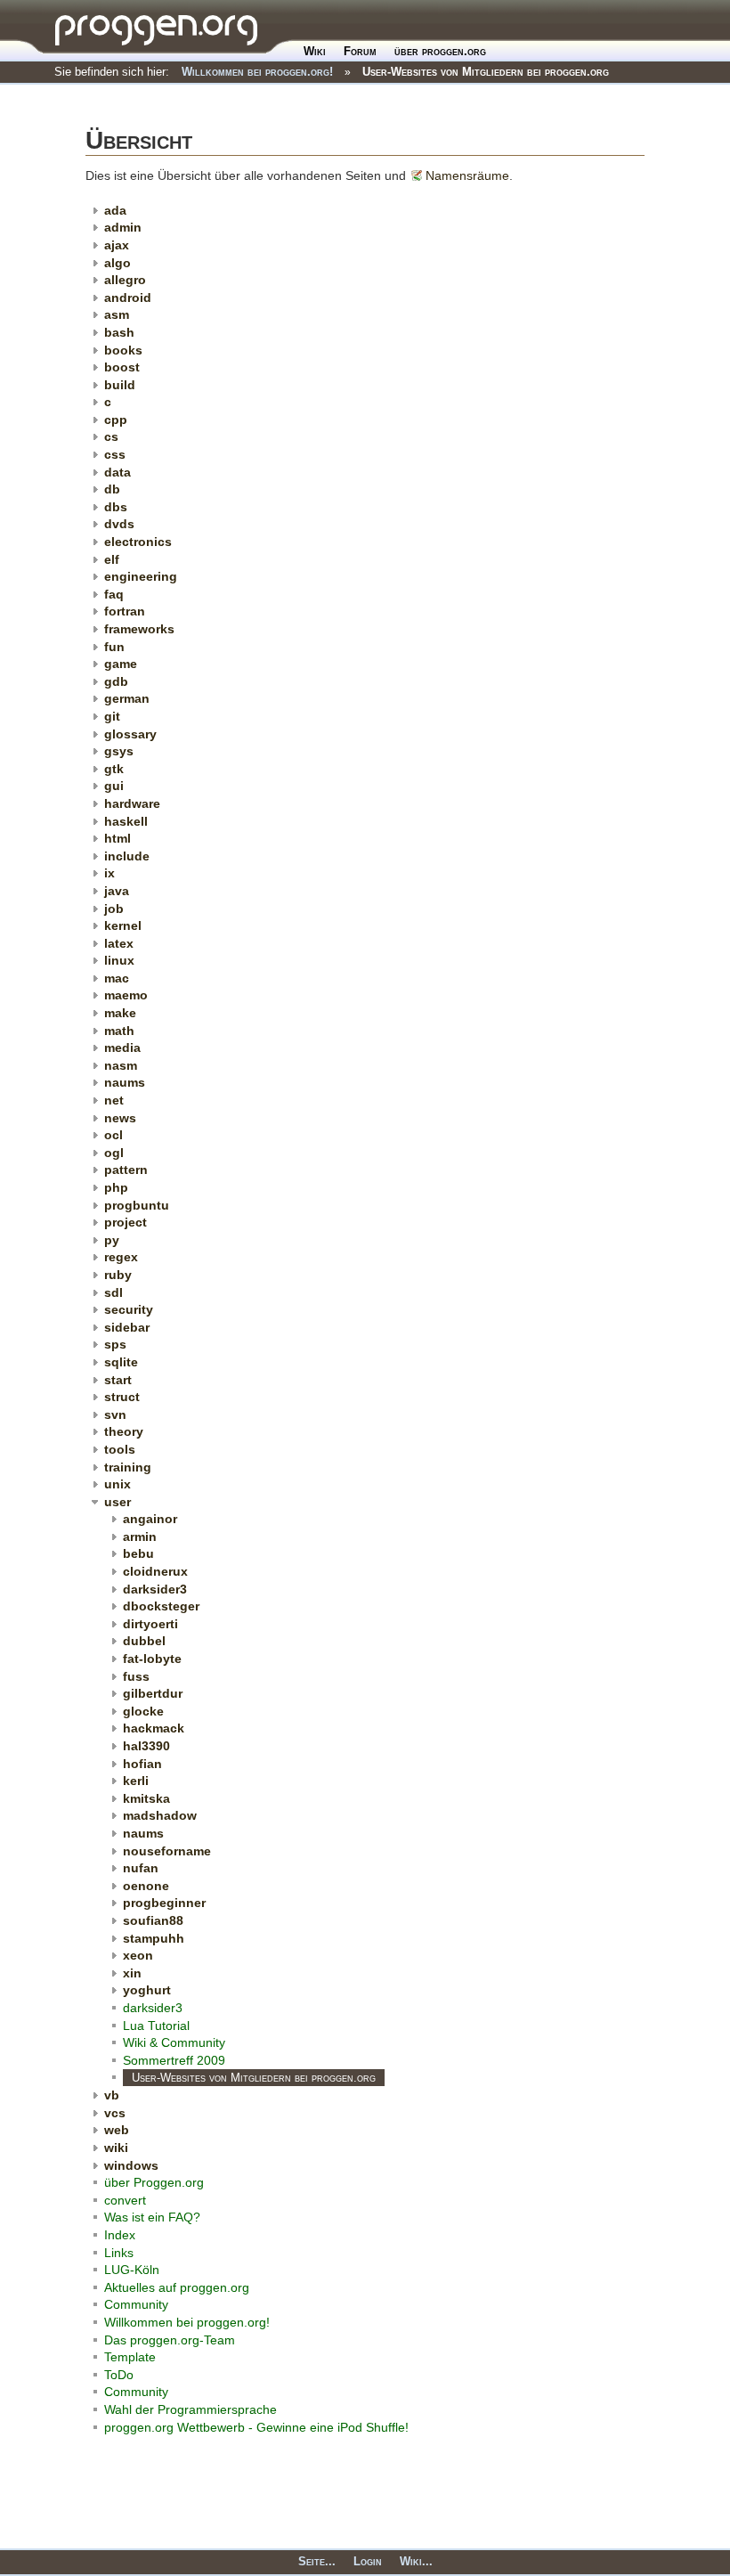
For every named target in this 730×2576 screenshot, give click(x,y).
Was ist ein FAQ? (152, 2217)
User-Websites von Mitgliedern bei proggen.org (486, 72)
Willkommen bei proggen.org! (257, 72)
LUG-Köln (132, 2270)
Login (368, 2561)
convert (125, 2200)
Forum (360, 51)
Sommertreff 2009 (174, 2060)
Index (120, 2235)
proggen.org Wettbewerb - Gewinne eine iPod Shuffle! (256, 2427)
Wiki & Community (174, 2042)
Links (119, 2253)
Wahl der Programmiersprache (191, 2409)
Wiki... (416, 2561)
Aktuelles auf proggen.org (177, 2287)
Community (136, 2304)
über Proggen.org (154, 2182)
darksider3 (153, 2008)
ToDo (119, 2375)
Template (130, 2357)
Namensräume (467, 175)
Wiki (315, 51)
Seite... (317, 2561)
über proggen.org (440, 51)
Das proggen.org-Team (170, 2340)
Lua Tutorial (156, 2026)
